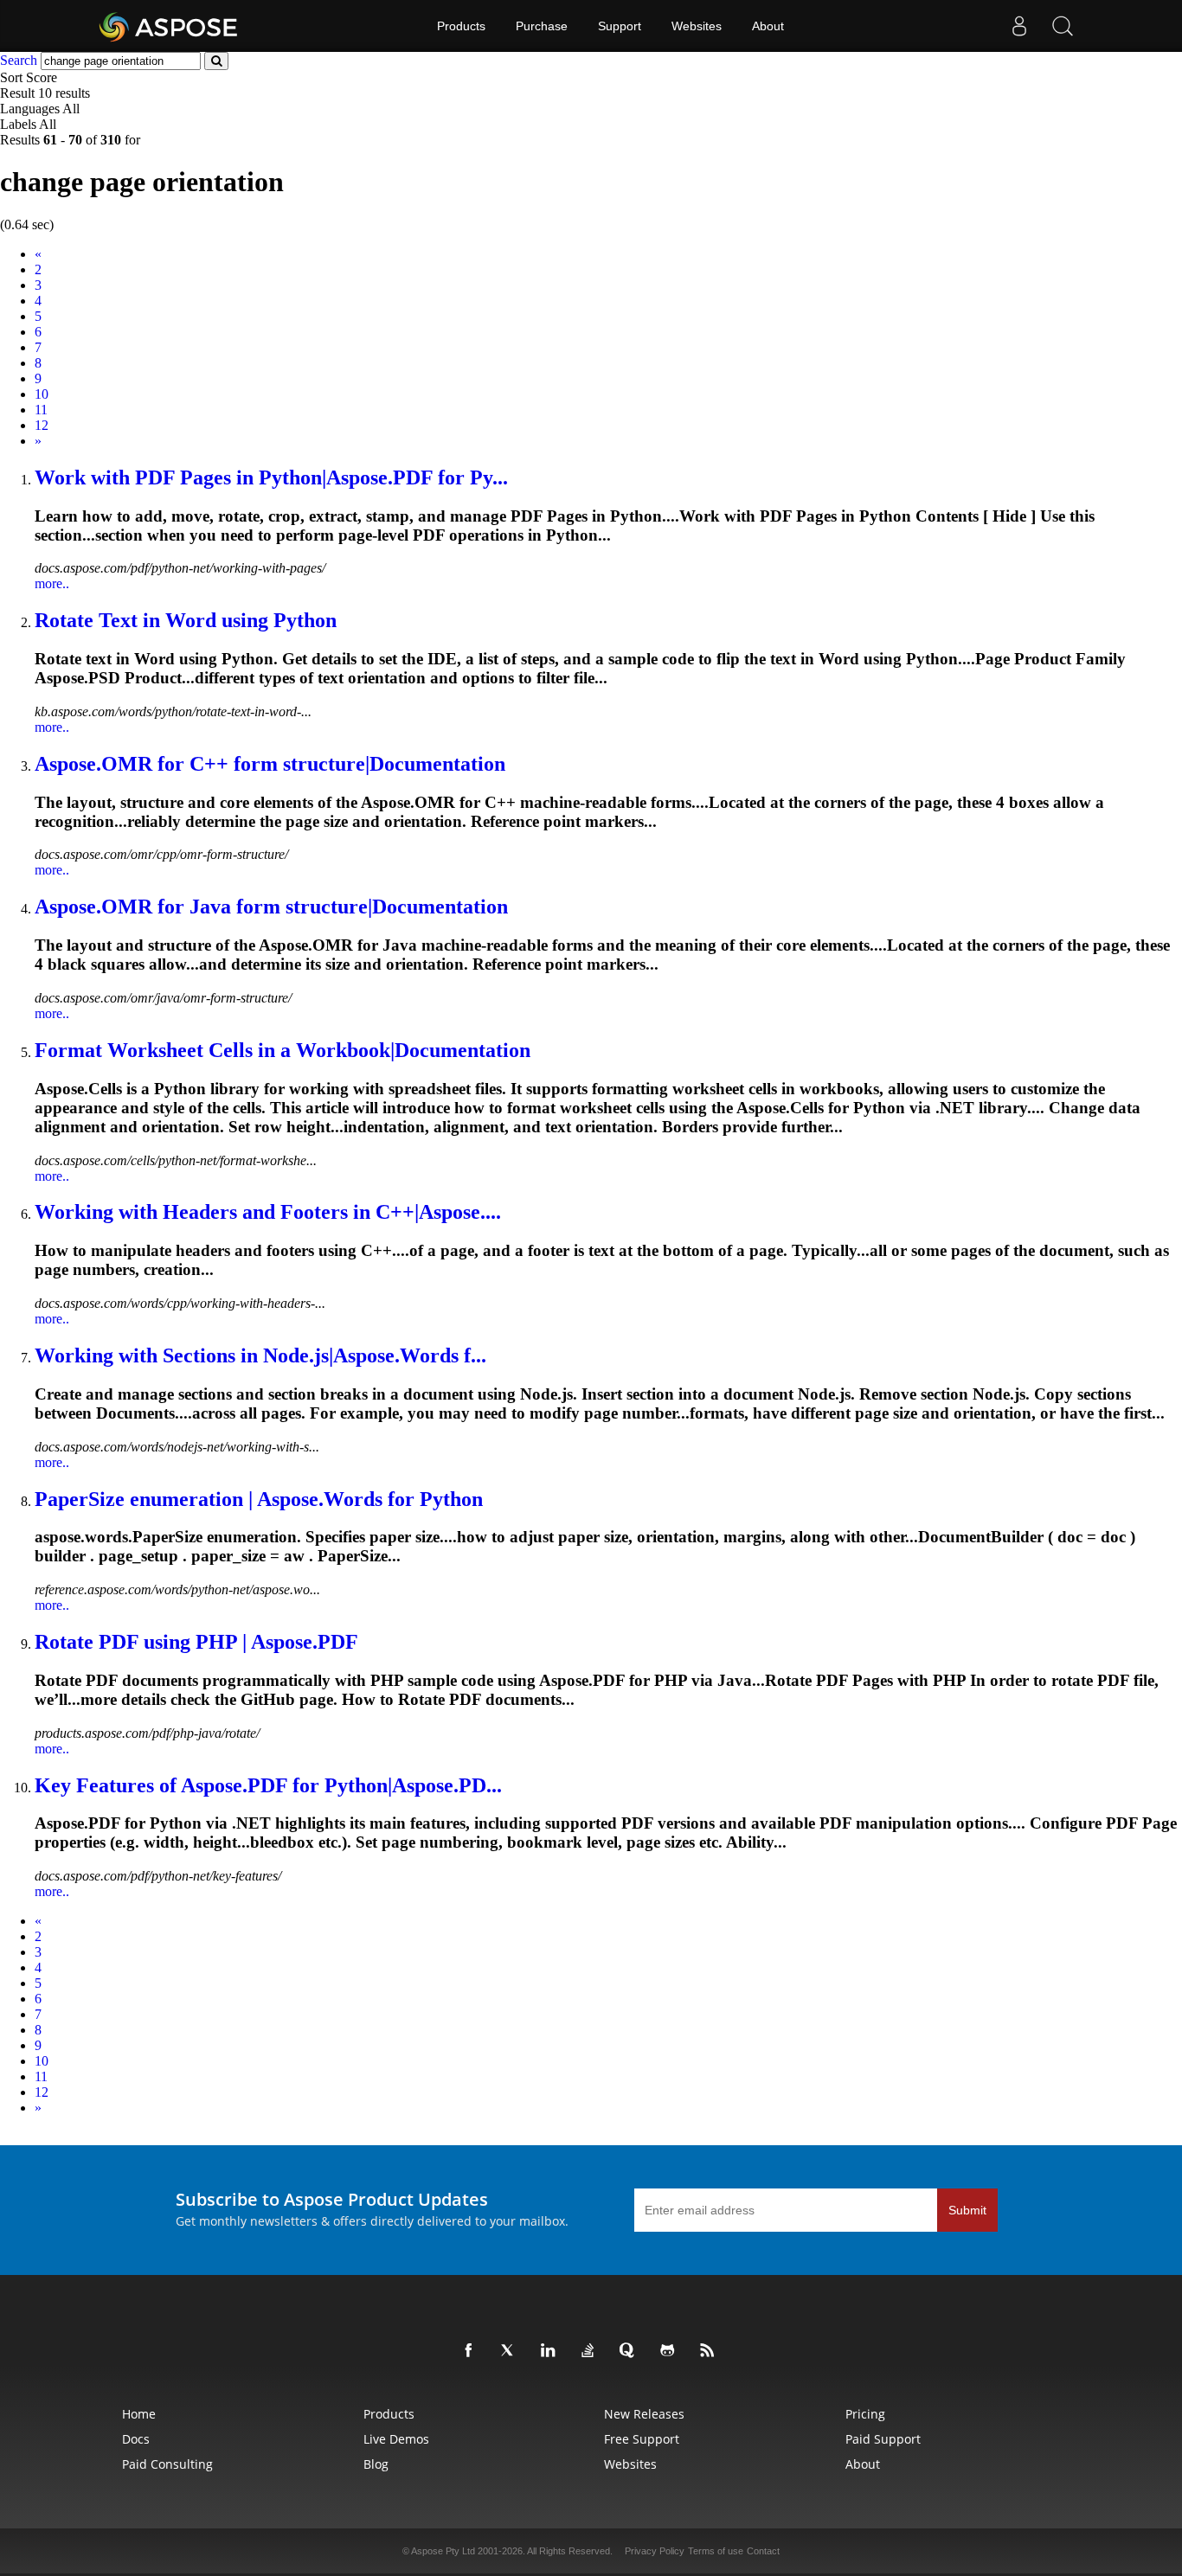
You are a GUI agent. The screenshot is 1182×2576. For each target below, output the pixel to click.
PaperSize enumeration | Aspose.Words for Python (259, 1499)
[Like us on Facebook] (472, 2351)
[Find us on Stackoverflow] (591, 2351)
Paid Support (883, 2439)
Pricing (865, 2414)
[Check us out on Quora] (631, 2351)
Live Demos (396, 2439)
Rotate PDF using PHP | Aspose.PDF (196, 1642)
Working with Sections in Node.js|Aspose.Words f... (260, 1355)
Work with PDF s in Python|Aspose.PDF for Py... (271, 477)
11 (41, 410)
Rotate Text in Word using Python (186, 620)
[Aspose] (169, 26)
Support (620, 26)
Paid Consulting (167, 2464)
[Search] (1063, 26)
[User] (1019, 26)
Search (19, 60)
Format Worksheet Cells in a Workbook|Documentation (283, 1050)
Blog (376, 2464)
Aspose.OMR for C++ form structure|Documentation (270, 764)
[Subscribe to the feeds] (710, 2351)
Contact (763, 2551)
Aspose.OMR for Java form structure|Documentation (271, 907)
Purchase (542, 26)
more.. (52, 583)
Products (461, 26)
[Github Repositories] (671, 2351)
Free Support (642, 2439)
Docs (136, 2439)
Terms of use (716, 2551)
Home (139, 2414)
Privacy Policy (655, 2551)
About (768, 26)
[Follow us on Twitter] (511, 2351)
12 (42, 425)
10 (42, 394)
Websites (697, 26)
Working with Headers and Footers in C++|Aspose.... (268, 1212)
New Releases (644, 2414)
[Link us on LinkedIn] (551, 2351)
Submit (967, 2210)
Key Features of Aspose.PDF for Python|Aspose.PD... (268, 1785)
